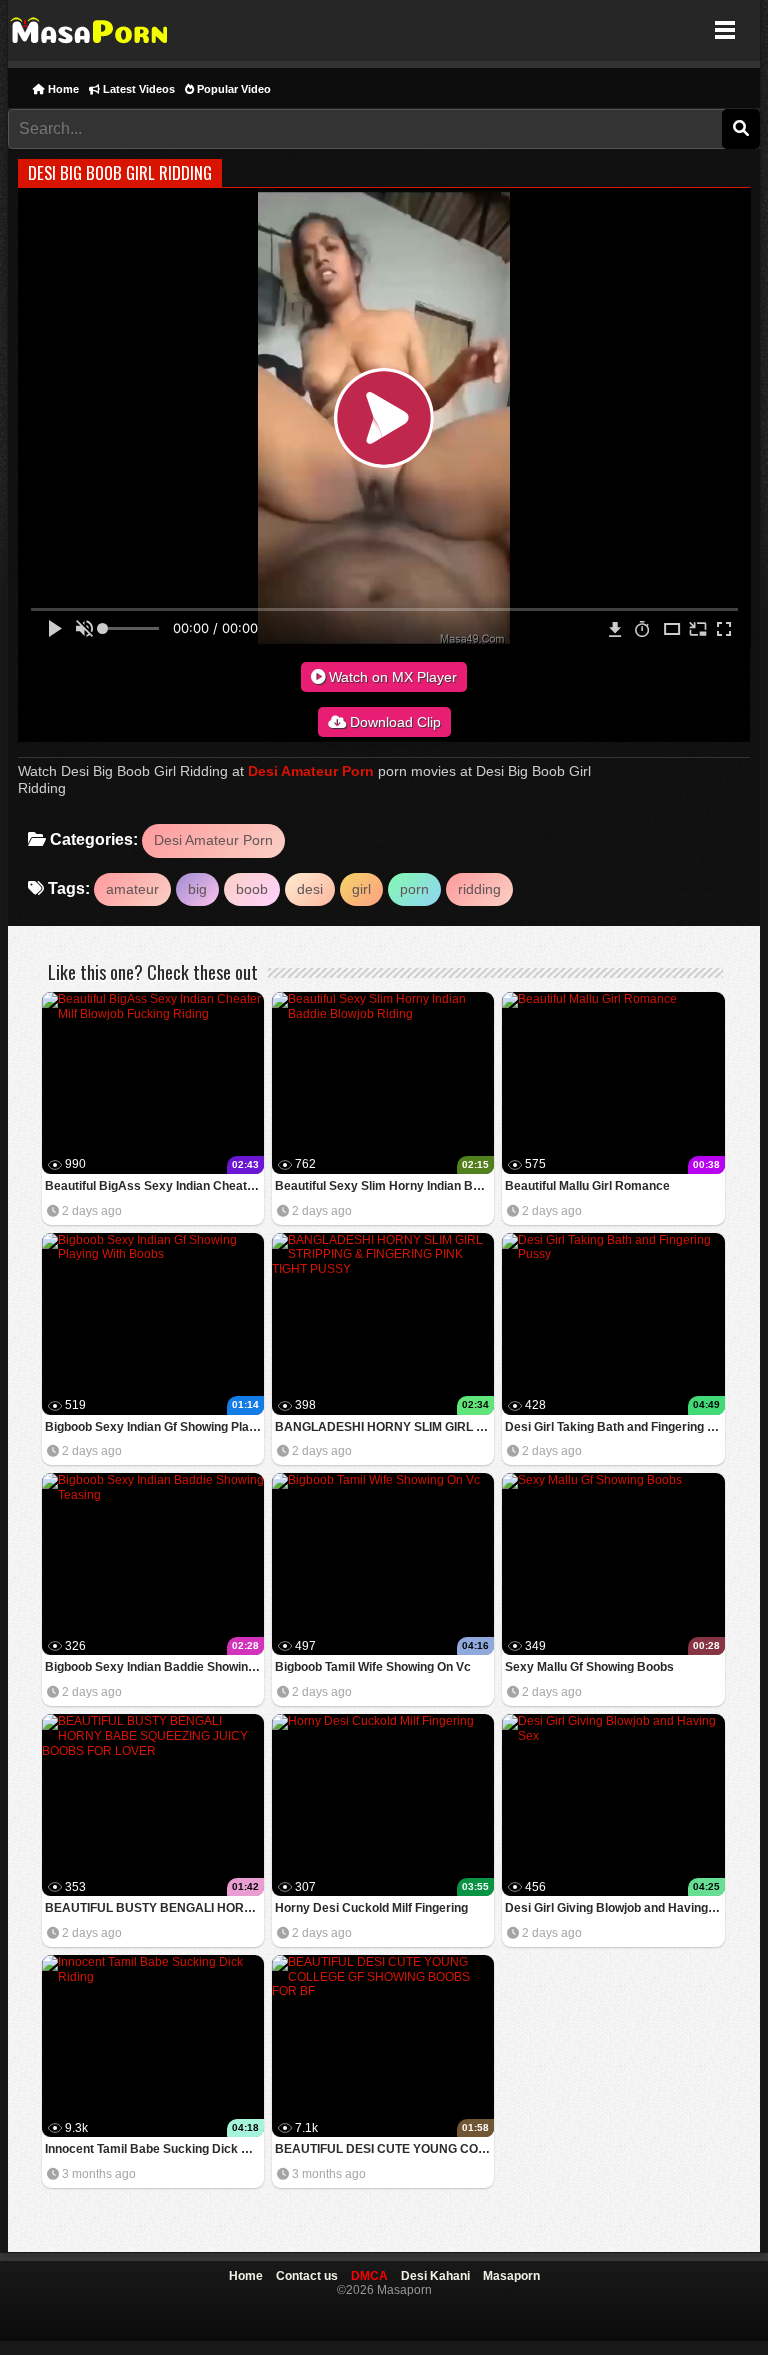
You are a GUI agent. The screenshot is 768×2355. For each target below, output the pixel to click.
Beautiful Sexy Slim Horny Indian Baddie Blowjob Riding (384, 1186)
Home (62, 89)
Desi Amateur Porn (311, 771)
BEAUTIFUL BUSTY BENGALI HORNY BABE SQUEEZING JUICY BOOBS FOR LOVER (154, 1908)
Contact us (307, 2276)
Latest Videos (137, 89)
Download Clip (393, 722)
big (197, 889)
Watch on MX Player (391, 677)
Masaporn (90, 30)
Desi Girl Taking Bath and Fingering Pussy (614, 1427)
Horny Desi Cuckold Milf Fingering (371, 1908)
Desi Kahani (435, 2276)
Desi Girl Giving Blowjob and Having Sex (614, 1908)
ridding (479, 889)
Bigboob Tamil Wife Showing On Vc (373, 1667)
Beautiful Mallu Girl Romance (587, 1186)
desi (310, 889)
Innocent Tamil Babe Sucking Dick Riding (154, 2149)
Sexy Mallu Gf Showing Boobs (589, 1667)
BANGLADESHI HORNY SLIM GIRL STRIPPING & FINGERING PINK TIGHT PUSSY (384, 1427)
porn (414, 889)
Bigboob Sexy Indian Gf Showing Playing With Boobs (154, 1427)
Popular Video (232, 89)
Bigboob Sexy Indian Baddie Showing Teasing (154, 1667)
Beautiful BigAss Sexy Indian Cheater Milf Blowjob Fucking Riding (154, 1186)
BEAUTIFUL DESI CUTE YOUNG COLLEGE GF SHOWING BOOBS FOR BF (384, 2149)
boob (252, 889)
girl (361, 889)
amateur (132, 889)
